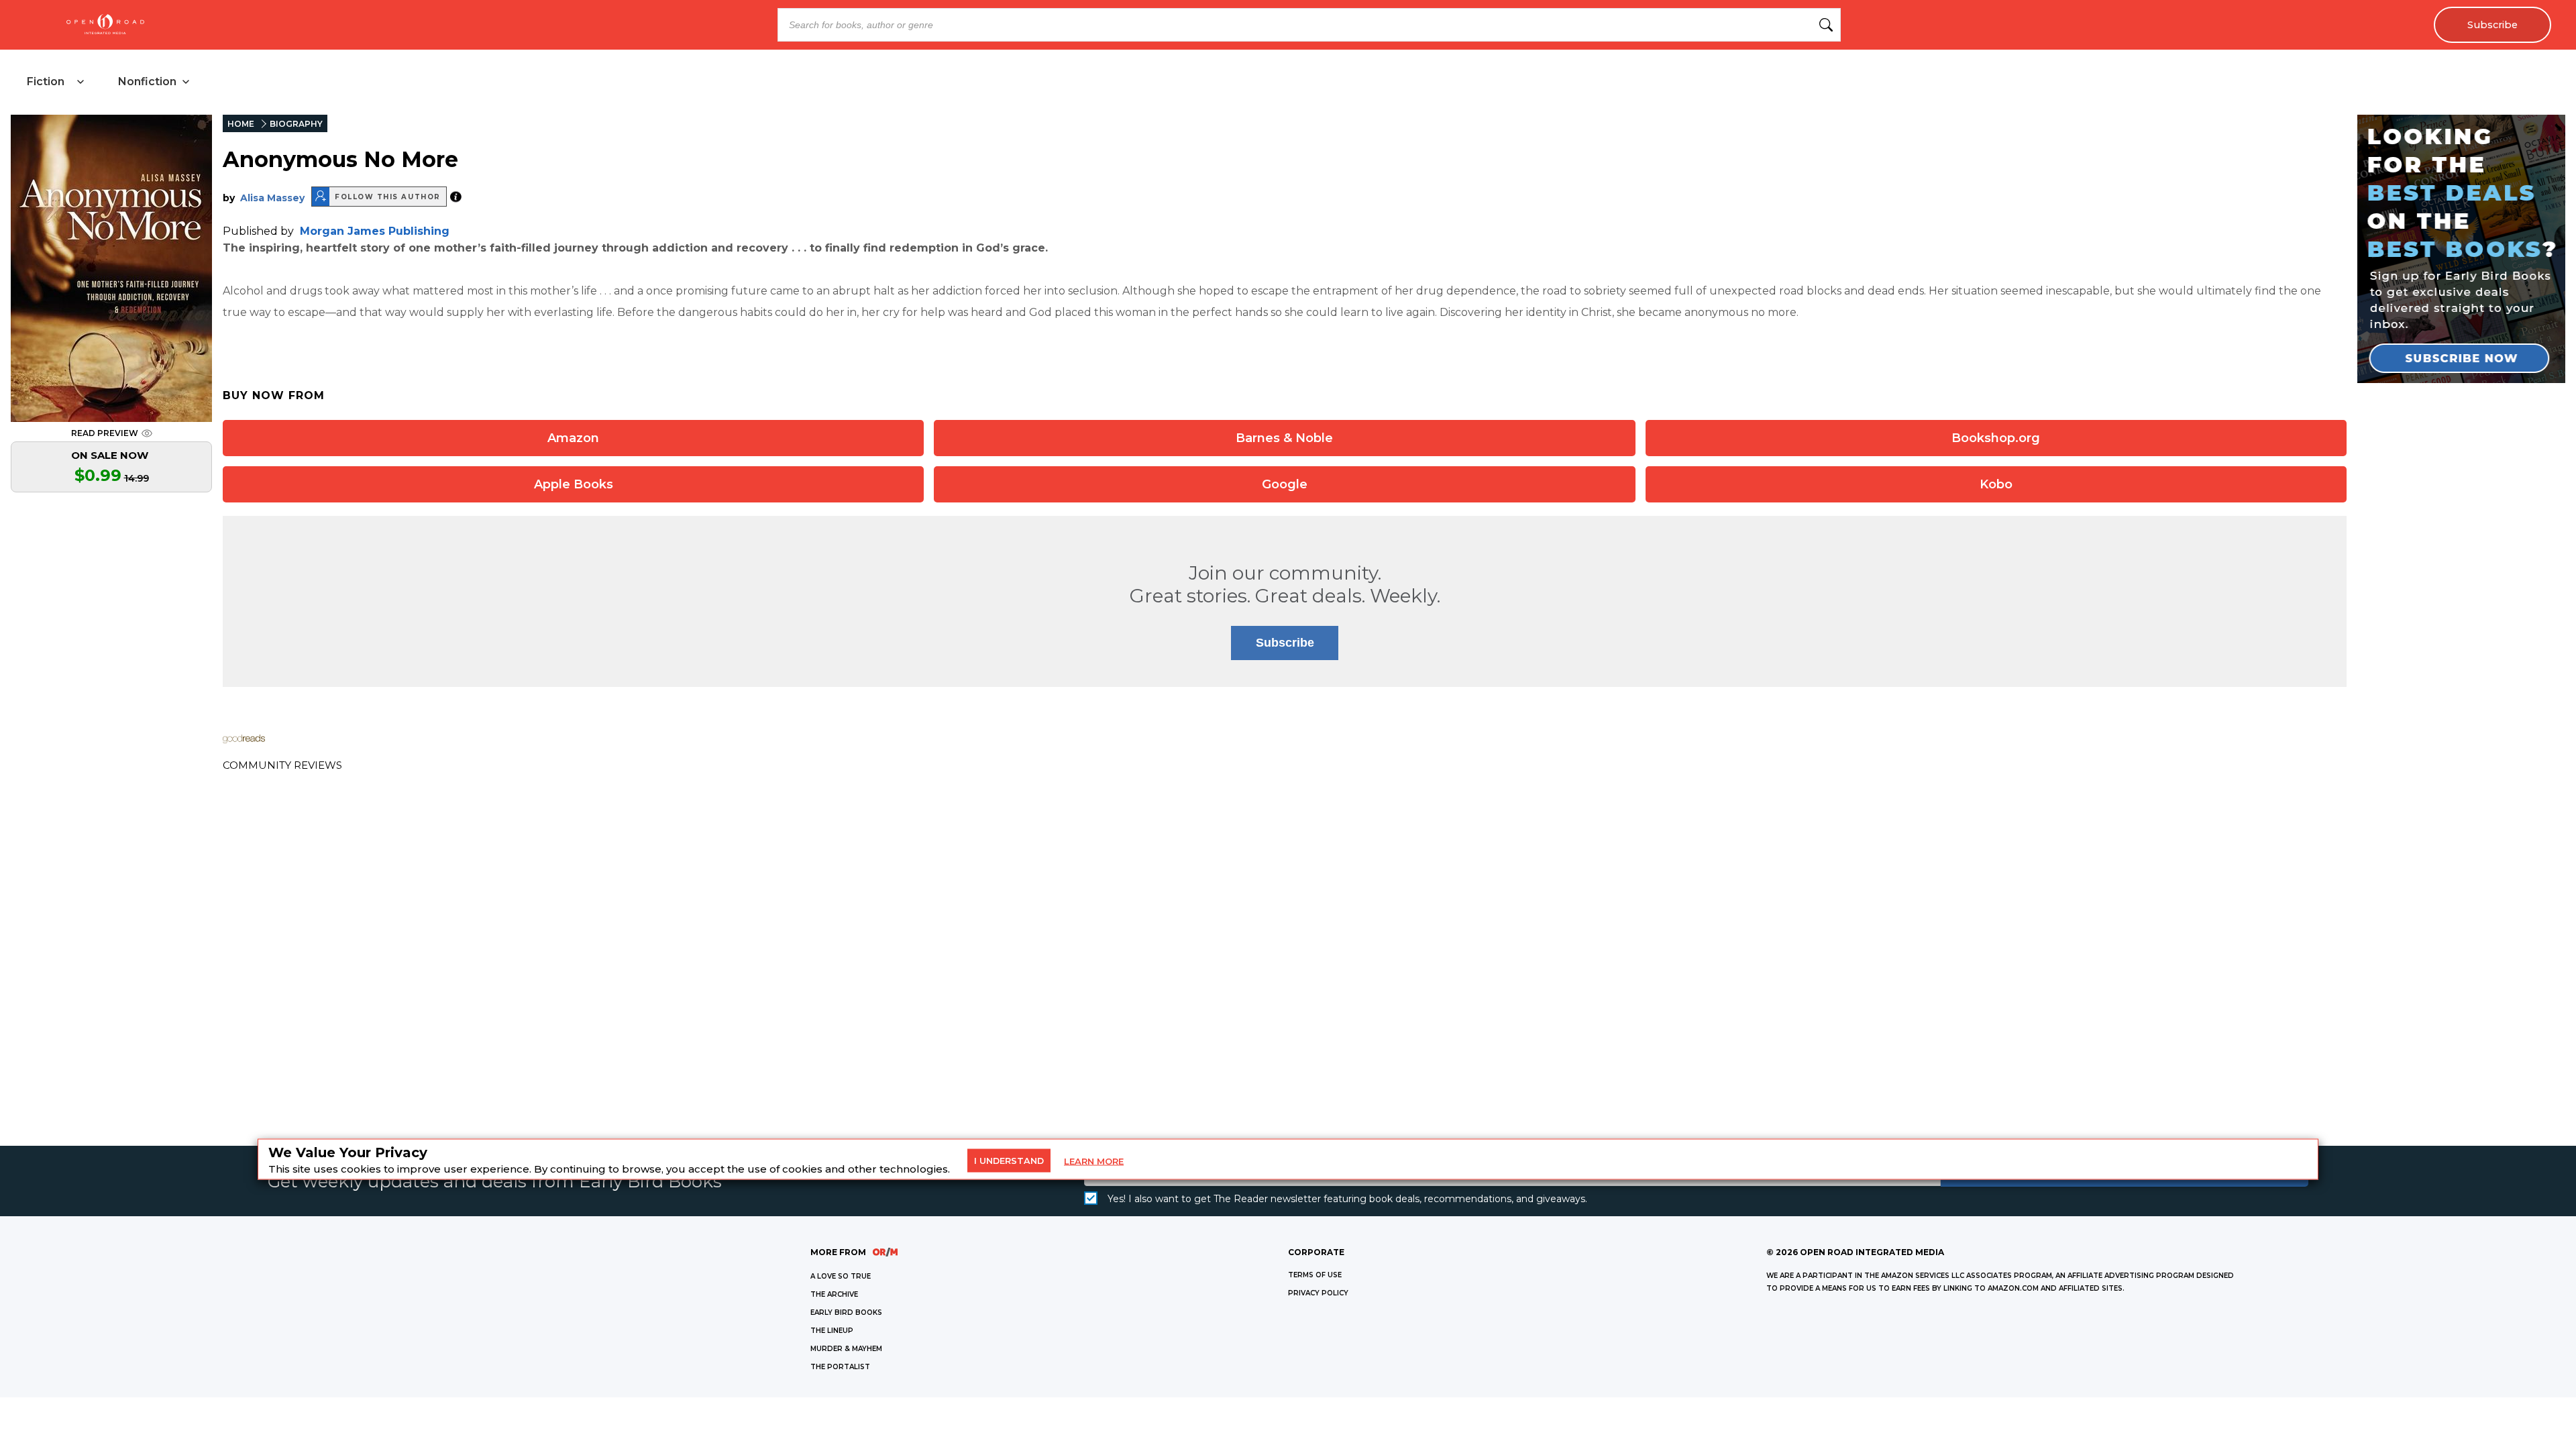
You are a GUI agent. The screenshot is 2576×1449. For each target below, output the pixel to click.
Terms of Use (1315, 1275)
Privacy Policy (1318, 1293)
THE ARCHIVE (834, 1294)
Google (1285, 484)
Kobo (1996, 484)
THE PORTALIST (840, 1367)
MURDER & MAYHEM (846, 1349)
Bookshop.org (1996, 438)
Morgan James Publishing (375, 231)
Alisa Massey (272, 198)
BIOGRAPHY (296, 124)
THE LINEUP (832, 1331)
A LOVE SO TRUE (841, 1276)
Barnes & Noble (1284, 438)
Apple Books (574, 484)
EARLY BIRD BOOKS (846, 1312)
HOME (241, 124)
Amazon (573, 438)
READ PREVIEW (105, 433)
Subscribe (2492, 25)
